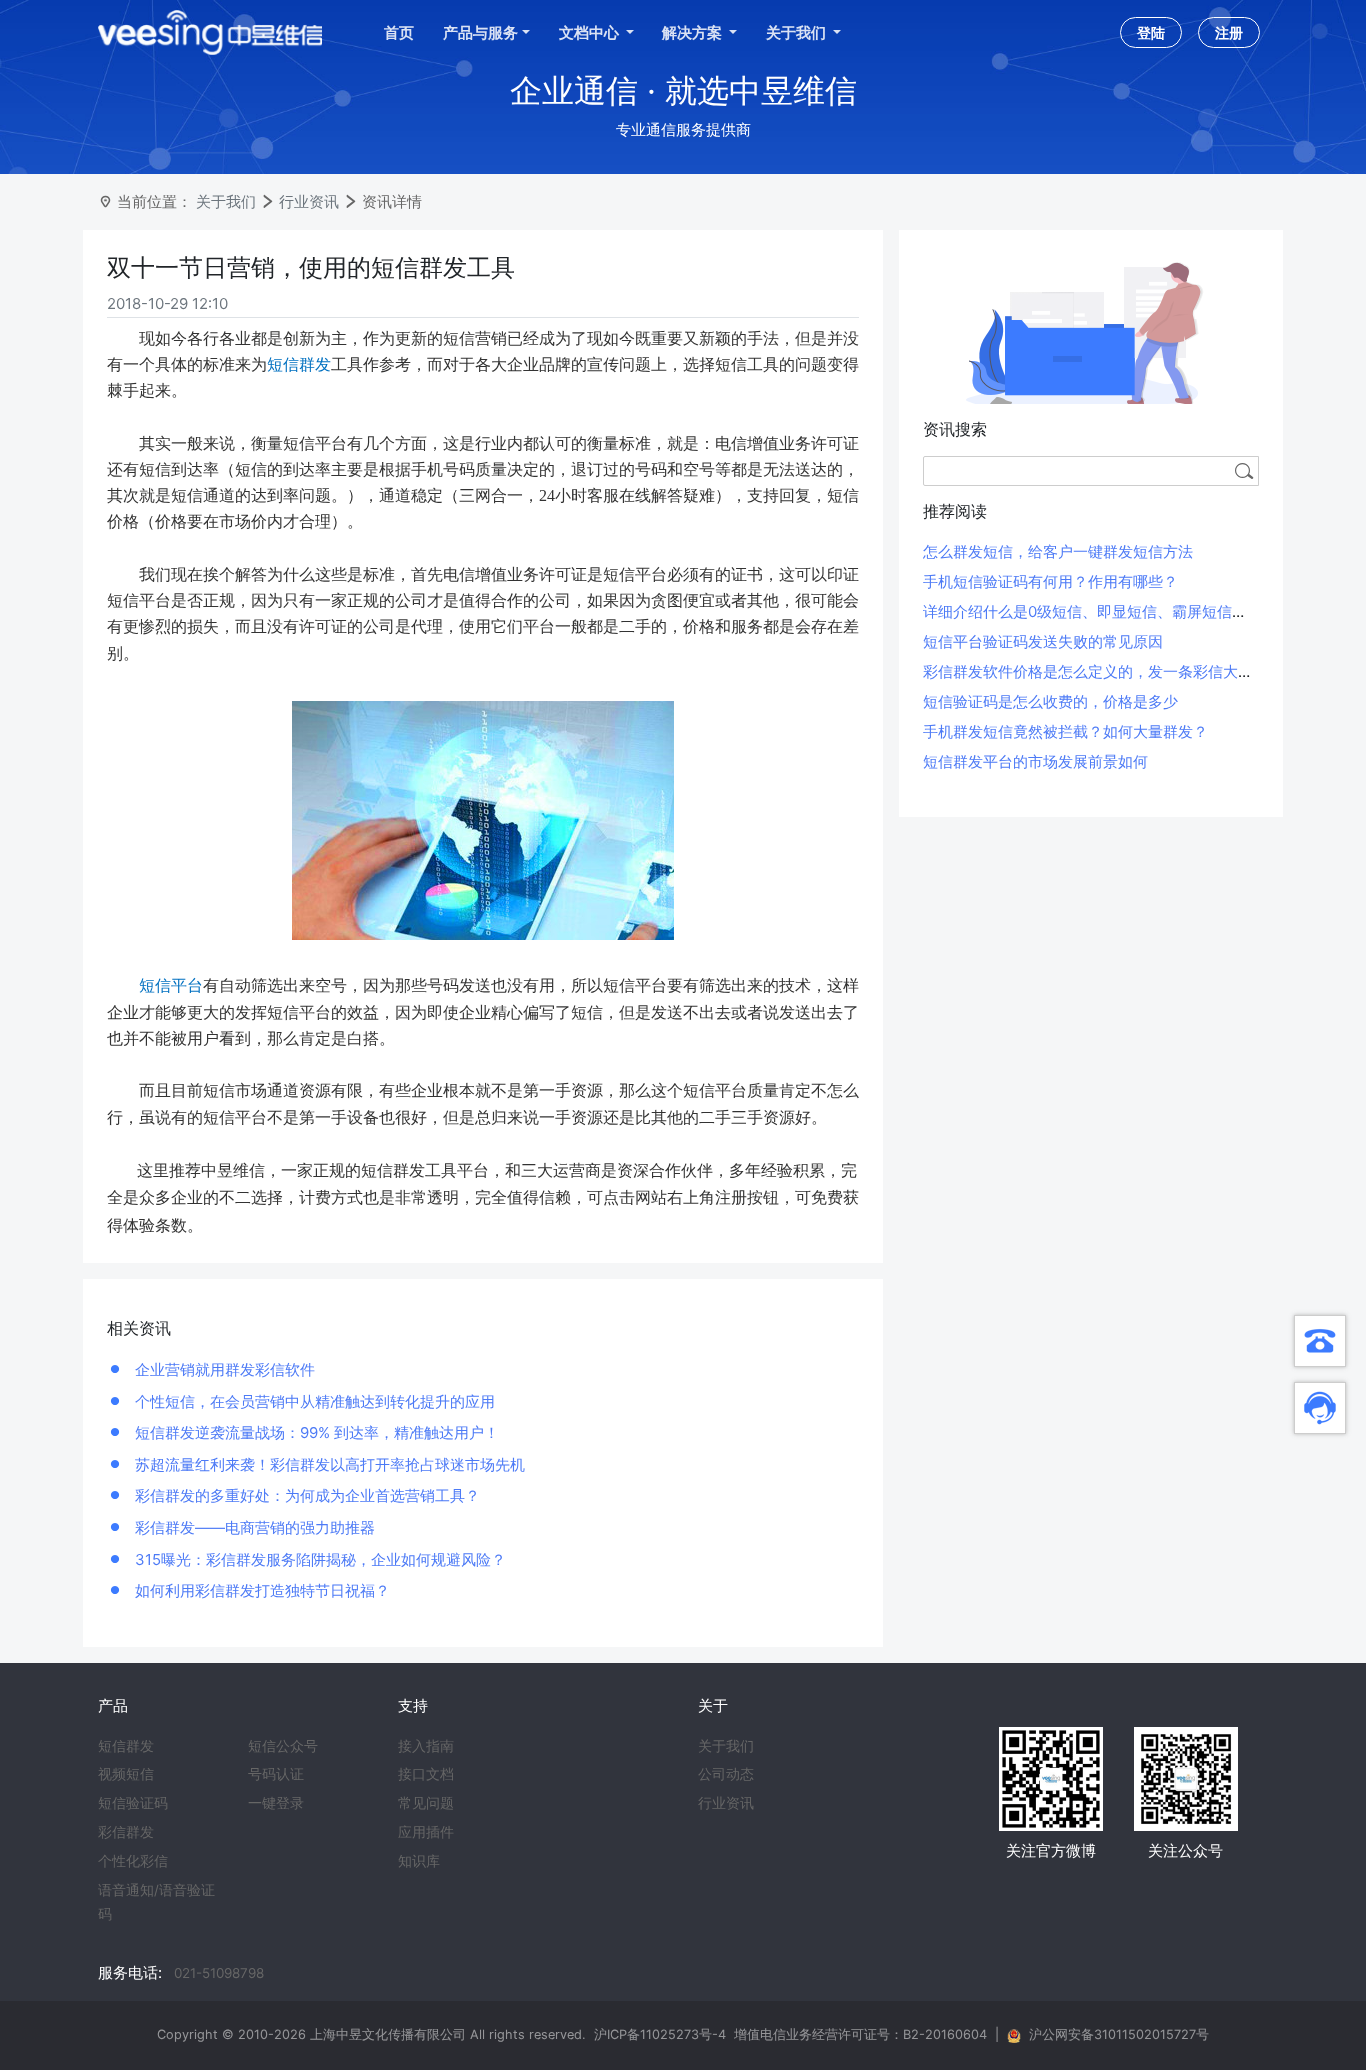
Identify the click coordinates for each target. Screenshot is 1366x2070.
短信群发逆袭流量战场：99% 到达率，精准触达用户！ (315, 1432)
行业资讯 (309, 201)
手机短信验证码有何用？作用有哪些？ (1050, 581)
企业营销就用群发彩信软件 (223, 1369)
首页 (399, 32)
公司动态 (726, 1774)
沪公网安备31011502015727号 (1119, 2034)
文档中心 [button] (590, 32)
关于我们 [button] (797, 32)
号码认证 (276, 1774)
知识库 (419, 1861)
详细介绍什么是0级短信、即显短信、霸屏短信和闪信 (1100, 611)
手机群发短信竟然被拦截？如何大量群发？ (1065, 731)
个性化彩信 (133, 1861)
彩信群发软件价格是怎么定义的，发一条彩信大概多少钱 (1110, 671)
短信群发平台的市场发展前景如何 (1035, 761)
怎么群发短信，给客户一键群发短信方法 (1058, 551)
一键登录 (276, 1803)
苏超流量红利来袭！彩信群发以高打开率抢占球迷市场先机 (328, 1464)
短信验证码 (133, 1803)
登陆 (1151, 32)
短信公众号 (283, 1746)
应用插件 (426, 1832)
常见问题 (426, 1803)
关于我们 (226, 201)
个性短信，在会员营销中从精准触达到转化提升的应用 (313, 1401)
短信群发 (126, 1746)
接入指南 (426, 1746)
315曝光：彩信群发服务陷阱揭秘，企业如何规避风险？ (318, 1559)
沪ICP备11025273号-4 (660, 2034)
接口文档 (426, 1774)
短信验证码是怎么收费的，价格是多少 (1050, 701)
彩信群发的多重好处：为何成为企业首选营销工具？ (305, 1495)
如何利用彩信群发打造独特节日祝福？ (260, 1590)
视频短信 (126, 1774)
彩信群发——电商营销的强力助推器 (253, 1527)
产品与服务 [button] (480, 32)
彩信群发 (126, 1832)
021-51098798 (219, 1973)
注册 (1229, 32)
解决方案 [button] (693, 32)
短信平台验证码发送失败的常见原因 (1043, 641)
